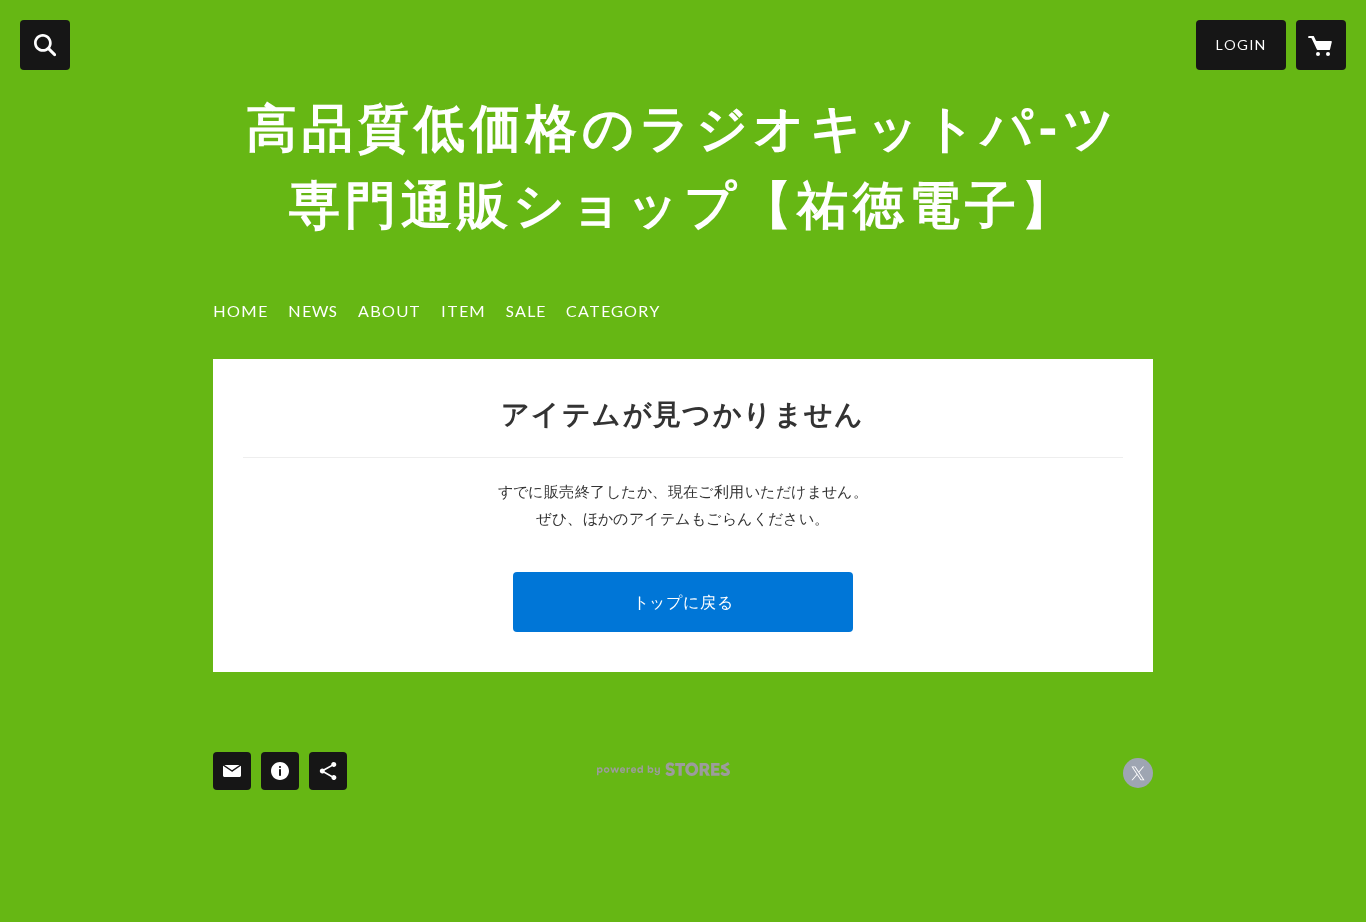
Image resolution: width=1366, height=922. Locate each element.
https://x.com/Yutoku (1138, 773)
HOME (240, 310)
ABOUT (389, 310)
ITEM (463, 310)
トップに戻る (683, 601)
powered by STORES (663, 769)
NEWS (313, 310)
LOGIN (1241, 44)
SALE (526, 310)
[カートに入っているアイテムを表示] (1321, 45)
